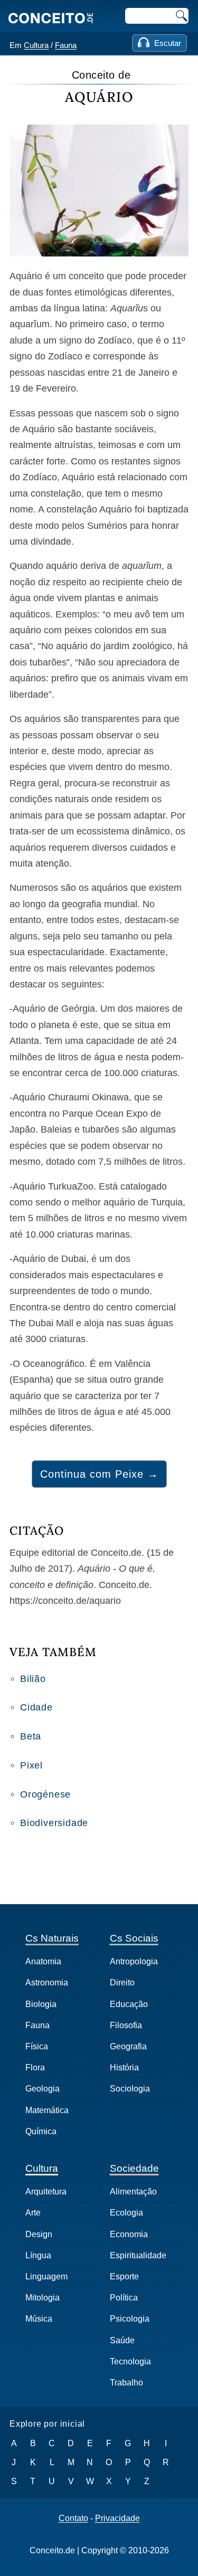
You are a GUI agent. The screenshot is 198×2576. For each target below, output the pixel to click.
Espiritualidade (138, 2255)
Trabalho (126, 2383)
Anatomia (43, 1961)
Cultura (36, 45)
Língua (38, 2255)
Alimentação (133, 2192)
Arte (33, 2213)
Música (39, 2319)
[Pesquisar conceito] (181, 16)
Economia (129, 2234)
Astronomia (47, 1983)
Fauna (66, 45)
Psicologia (130, 2319)
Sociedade (134, 2168)
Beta (31, 1736)
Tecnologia (130, 2361)
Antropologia (134, 1961)
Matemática (47, 2110)
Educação (129, 2004)
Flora (35, 2068)
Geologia (43, 2089)
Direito (122, 1983)
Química (41, 2131)
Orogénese (45, 1794)
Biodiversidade (54, 1823)
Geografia (128, 2046)
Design (39, 2234)
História (124, 2068)
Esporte (124, 2276)
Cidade (36, 1707)
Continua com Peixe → (99, 1474)
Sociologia (130, 2089)
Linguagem (46, 2276)
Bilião (33, 1679)
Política (124, 2298)
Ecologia (126, 2213)
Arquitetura (46, 2192)
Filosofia (126, 2025)
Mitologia (43, 2298)
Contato (73, 2518)
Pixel (31, 1765)
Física (37, 2046)
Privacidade (117, 2518)
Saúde (122, 2340)
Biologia (41, 2004)
